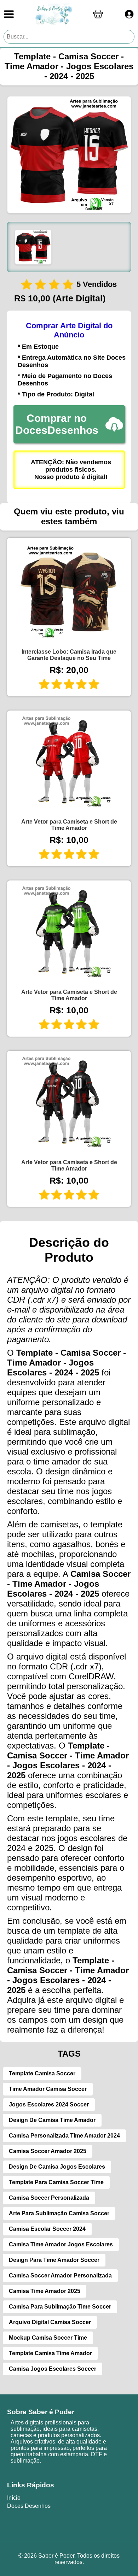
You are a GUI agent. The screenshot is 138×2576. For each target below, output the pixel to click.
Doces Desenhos (29, 2506)
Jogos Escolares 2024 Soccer (49, 2105)
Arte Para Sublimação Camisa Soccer (59, 2213)
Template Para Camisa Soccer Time (56, 2182)
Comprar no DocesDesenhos (57, 424)
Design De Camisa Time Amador (52, 2120)
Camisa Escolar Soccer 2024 (47, 2229)
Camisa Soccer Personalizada (49, 2198)
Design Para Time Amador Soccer (54, 2260)
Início (14, 2498)
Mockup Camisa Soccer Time (48, 2338)
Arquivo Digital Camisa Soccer (50, 2322)
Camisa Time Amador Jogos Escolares (61, 2244)
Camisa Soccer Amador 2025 (48, 2151)
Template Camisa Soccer (42, 2073)
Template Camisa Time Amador (50, 2353)
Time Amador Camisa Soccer (48, 2089)
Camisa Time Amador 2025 (45, 2291)
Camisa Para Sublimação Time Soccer (60, 2307)
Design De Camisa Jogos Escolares (57, 2167)
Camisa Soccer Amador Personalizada (60, 2276)
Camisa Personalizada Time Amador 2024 (64, 2136)
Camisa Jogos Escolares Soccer (53, 2369)
